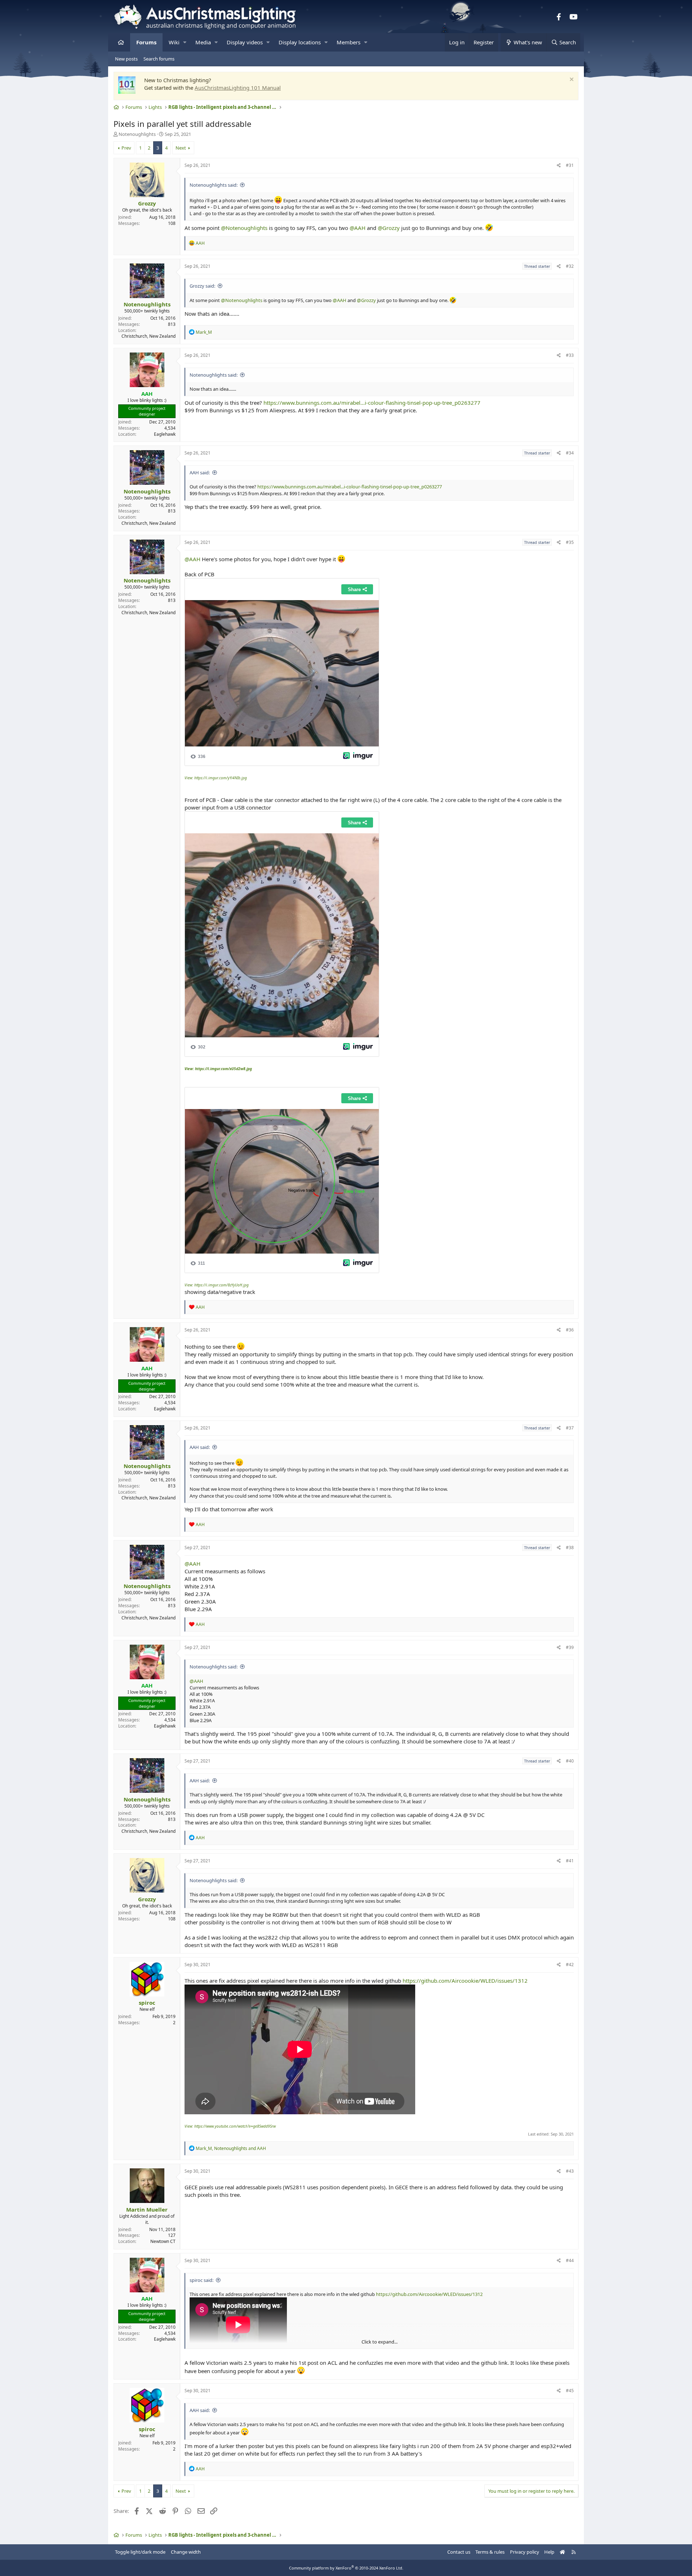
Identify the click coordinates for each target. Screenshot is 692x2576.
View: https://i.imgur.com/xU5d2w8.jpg (218, 1069)
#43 (570, 2171)
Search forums (159, 59)
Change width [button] (186, 2552)
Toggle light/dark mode (140, 2552)
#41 (570, 1861)
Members (349, 42)
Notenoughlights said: (214, 185)
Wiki (174, 42)
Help (549, 2552)
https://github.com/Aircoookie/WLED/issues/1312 (465, 1981)
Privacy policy (525, 2552)
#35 (570, 542)
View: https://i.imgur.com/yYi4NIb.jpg (216, 778)
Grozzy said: (202, 286)
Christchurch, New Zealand (148, 336)
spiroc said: (201, 2280)
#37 (570, 1428)
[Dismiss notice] (571, 80)
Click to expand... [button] (380, 2342)
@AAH (358, 228)
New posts (126, 59)
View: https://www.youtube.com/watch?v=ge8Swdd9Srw (230, 2126)
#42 (570, 1965)
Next (181, 148)
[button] (185, 42)
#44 (570, 2260)
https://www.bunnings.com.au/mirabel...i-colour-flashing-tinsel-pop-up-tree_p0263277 (372, 403)
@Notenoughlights (244, 228)
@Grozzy (389, 228)
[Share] (559, 166)
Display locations (300, 42)
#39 (570, 1647)
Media (203, 42)
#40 (570, 1761)
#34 (570, 453)
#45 (570, 2391)
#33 (570, 355)
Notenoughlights (137, 134)
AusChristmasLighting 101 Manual (238, 88)
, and (231, 2148)
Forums (146, 42)
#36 (570, 1330)
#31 (570, 165)
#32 (570, 266)
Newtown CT (163, 2241)
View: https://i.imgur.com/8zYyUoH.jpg (217, 1285)
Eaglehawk (165, 434)
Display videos (245, 42)
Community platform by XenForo (346, 2568)
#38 (570, 1548)
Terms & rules (490, 2552)
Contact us (459, 2552)
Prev (126, 148)
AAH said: (200, 473)
